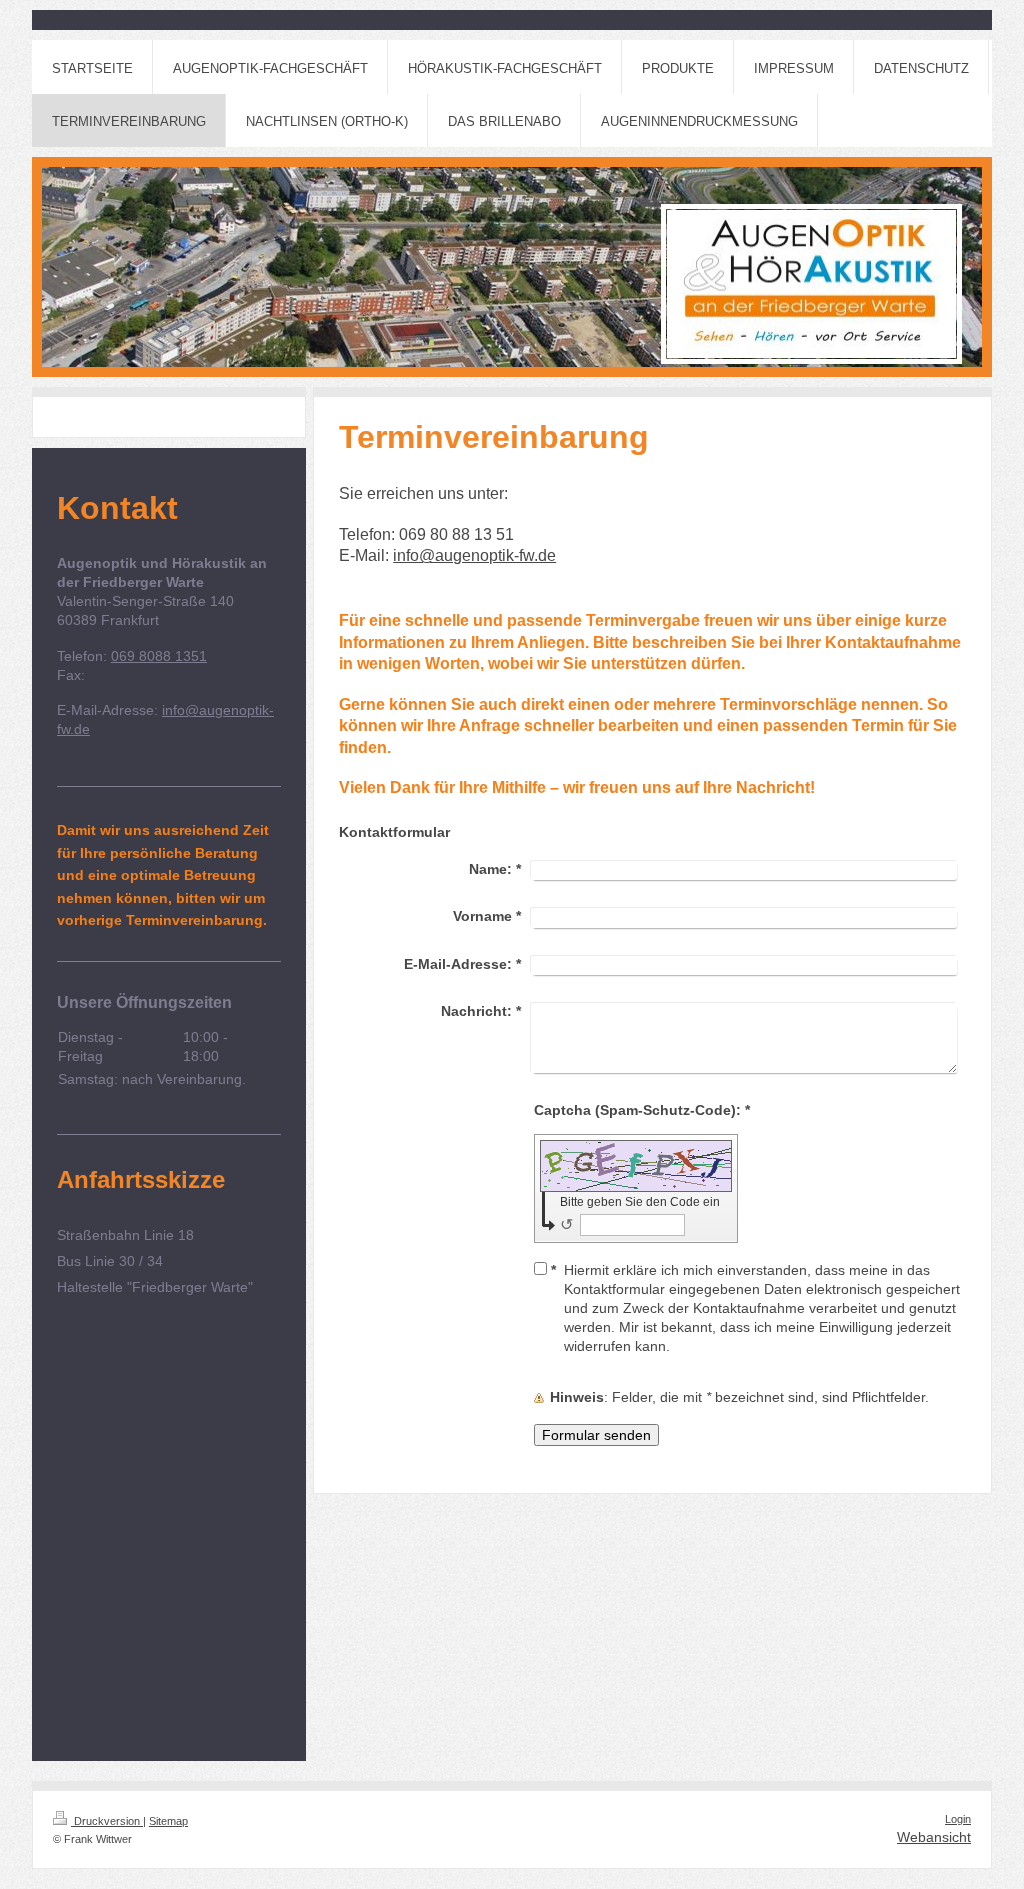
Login (958, 1819)
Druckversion (107, 1821)
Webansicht (934, 1837)
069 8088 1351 (159, 656)
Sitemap (168, 1821)
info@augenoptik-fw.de (474, 555)
